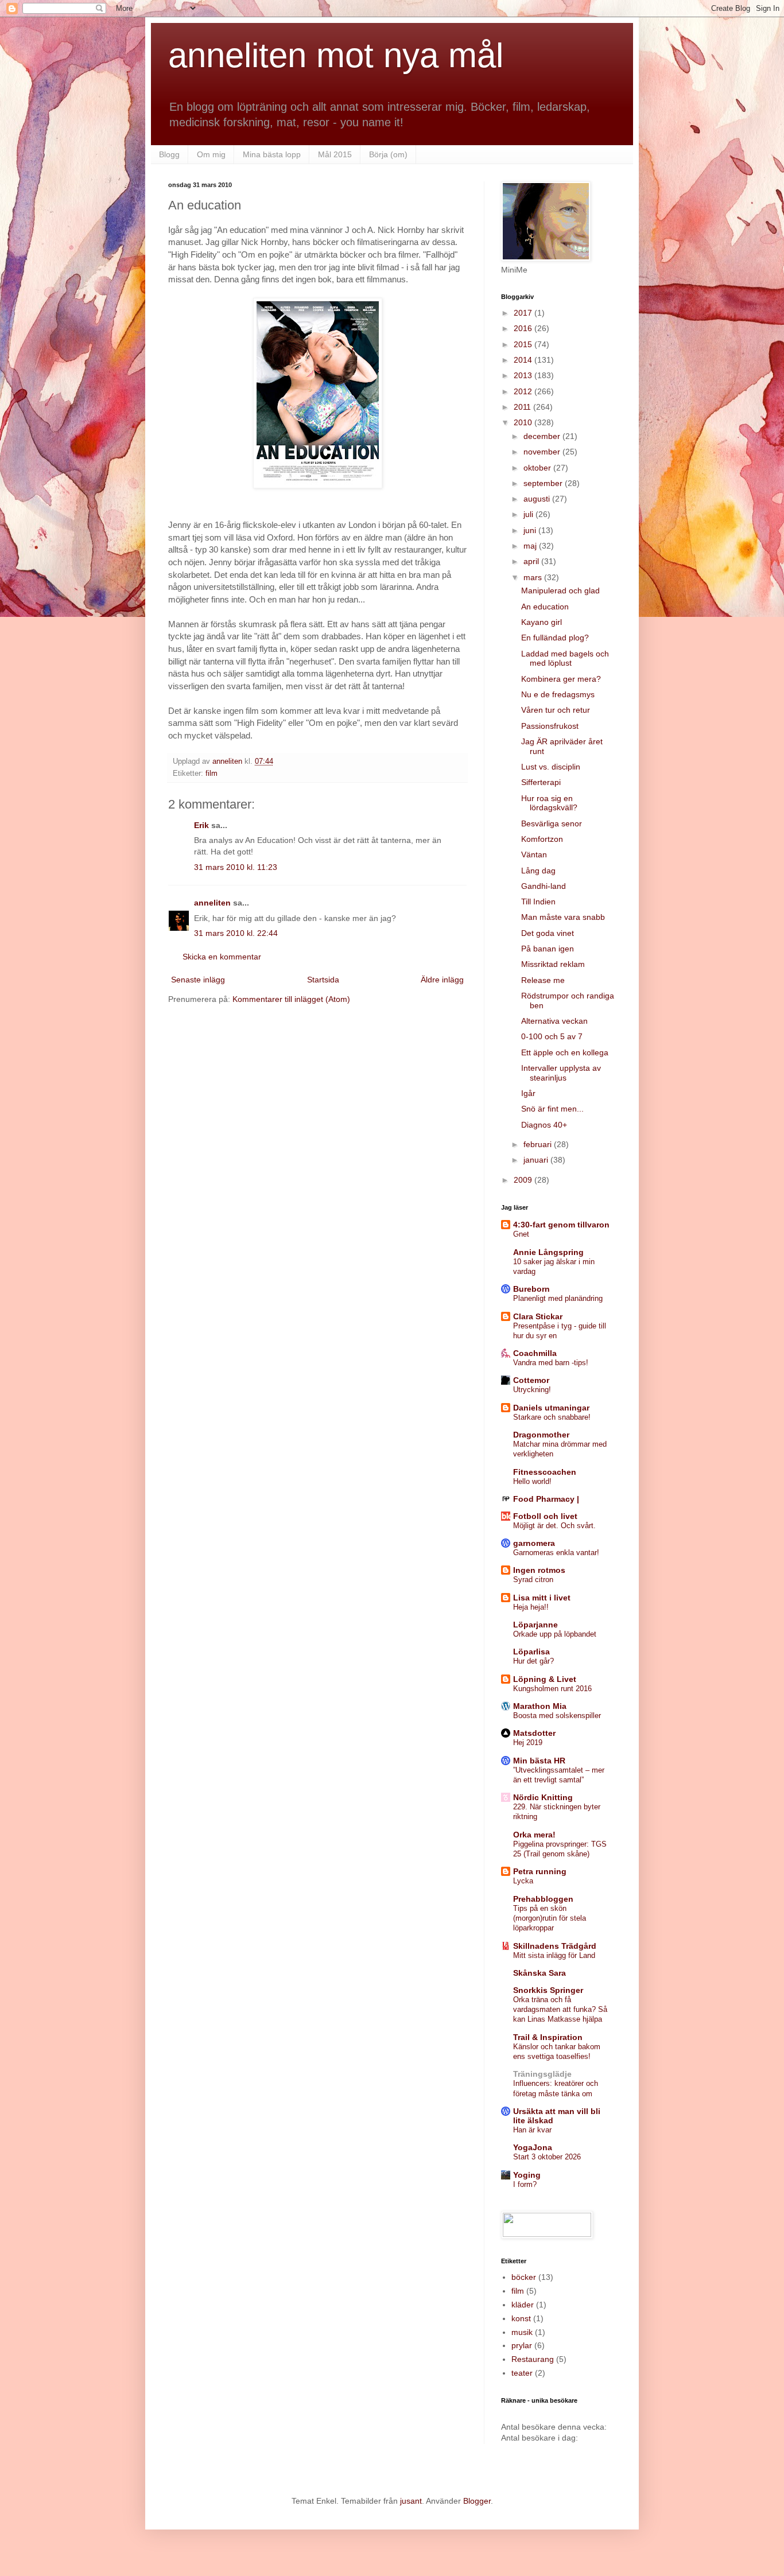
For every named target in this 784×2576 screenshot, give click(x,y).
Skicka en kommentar (222, 957)
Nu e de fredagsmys (558, 694)
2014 (524, 360)
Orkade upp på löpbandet (555, 1634)
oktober (538, 468)
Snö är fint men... (552, 1109)
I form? (525, 2184)
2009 (524, 1180)
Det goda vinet (548, 933)
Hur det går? (533, 1661)
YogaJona (533, 2147)
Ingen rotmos (539, 1570)
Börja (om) (388, 154)
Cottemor (531, 1380)
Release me (543, 980)
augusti (538, 499)
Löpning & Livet (545, 1679)
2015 (524, 344)
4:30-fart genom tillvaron (561, 1225)
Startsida (323, 980)
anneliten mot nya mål (336, 55)
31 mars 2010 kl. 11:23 (236, 867)
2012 (524, 391)
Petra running (540, 1871)
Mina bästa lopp (272, 154)
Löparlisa (531, 1652)
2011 (523, 407)
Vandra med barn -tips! (551, 1363)
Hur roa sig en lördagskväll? (549, 803)
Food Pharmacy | (546, 1499)
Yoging (527, 2175)
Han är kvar (532, 2130)
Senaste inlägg (198, 980)
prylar (522, 2345)
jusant (411, 2501)
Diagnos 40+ (544, 1125)
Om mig (211, 154)
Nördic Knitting (543, 1797)
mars (534, 577)
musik (522, 2332)
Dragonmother (541, 1435)
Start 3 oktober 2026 (547, 2157)
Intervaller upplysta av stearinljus (561, 1073)
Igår (528, 1093)
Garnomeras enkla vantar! (556, 1553)
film (211, 774)
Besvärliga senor (552, 823)
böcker (524, 2277)
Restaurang (533, 2359)
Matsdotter (534, 1733)
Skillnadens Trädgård (555, 1946)
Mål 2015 (335, 154)
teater (522, 2373)
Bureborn (531, 1289)
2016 (524, 328)
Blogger (477, 2501)
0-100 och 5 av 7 (552, 1036)
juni (531, 530)
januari (537, 1160)
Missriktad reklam (553, 964)
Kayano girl (542, 622)
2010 (524, 422)
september (544, 483)
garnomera (534, 1543)
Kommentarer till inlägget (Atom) (291, 999)
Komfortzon (542, 839)
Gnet (521, 1234)
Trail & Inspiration (548, 2037)
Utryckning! (532, 1390)
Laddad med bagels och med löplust (565, 658)
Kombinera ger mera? (561, 679)
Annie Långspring (548, 1252)
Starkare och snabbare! (552, 1417)
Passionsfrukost (550, 726)
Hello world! (532, 1481)
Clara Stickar (538, 1316)
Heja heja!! (531, 1607)
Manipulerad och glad (560, 590)
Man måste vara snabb (563, 917)
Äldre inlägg (442, 980)
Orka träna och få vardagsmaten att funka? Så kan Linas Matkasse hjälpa (560, 2010)
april (532, 561)
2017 (524, 313)
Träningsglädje (542, 2074)
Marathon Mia (540, 1706)
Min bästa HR (539, 1761)
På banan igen (548, 949)
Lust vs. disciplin (551, 767)
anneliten (212, 903)
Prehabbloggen (543, 1899)
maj (531, 546)
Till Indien (538, 902)
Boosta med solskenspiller (557, 1716)
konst (521, 2318)
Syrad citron (533, 1580)
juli (529, 514)
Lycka (523, 1881)
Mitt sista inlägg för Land (554, 1955)
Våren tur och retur (556, 710)
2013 (524, 375)
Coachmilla (535, 1353)
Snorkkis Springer (548, 1990)
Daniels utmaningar (551, 1408)
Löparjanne (535, 1625)
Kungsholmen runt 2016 (552, 1689)
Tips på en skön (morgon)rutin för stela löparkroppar (550, 1918)
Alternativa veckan (554, 1021)
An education (545, 607)
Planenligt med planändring (558, 1298)
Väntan (534, 854)
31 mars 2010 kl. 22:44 (236, 933)
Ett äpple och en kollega (565, 1052)
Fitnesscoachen (545, 1472)
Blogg (169, 154)
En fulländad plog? (555, 638)
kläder (523, 2305)
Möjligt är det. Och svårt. (554, 1526)
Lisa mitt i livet (542, 1598)
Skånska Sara (540, 1973)
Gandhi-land (544, 886)
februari (539, 1144)
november (543, 452)
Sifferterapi (541, 782)
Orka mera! (534, 1835)
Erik (201, 825)
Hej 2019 (528, 1742)
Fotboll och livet (545, 1516)
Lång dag (538, 871)
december (543, 436)
